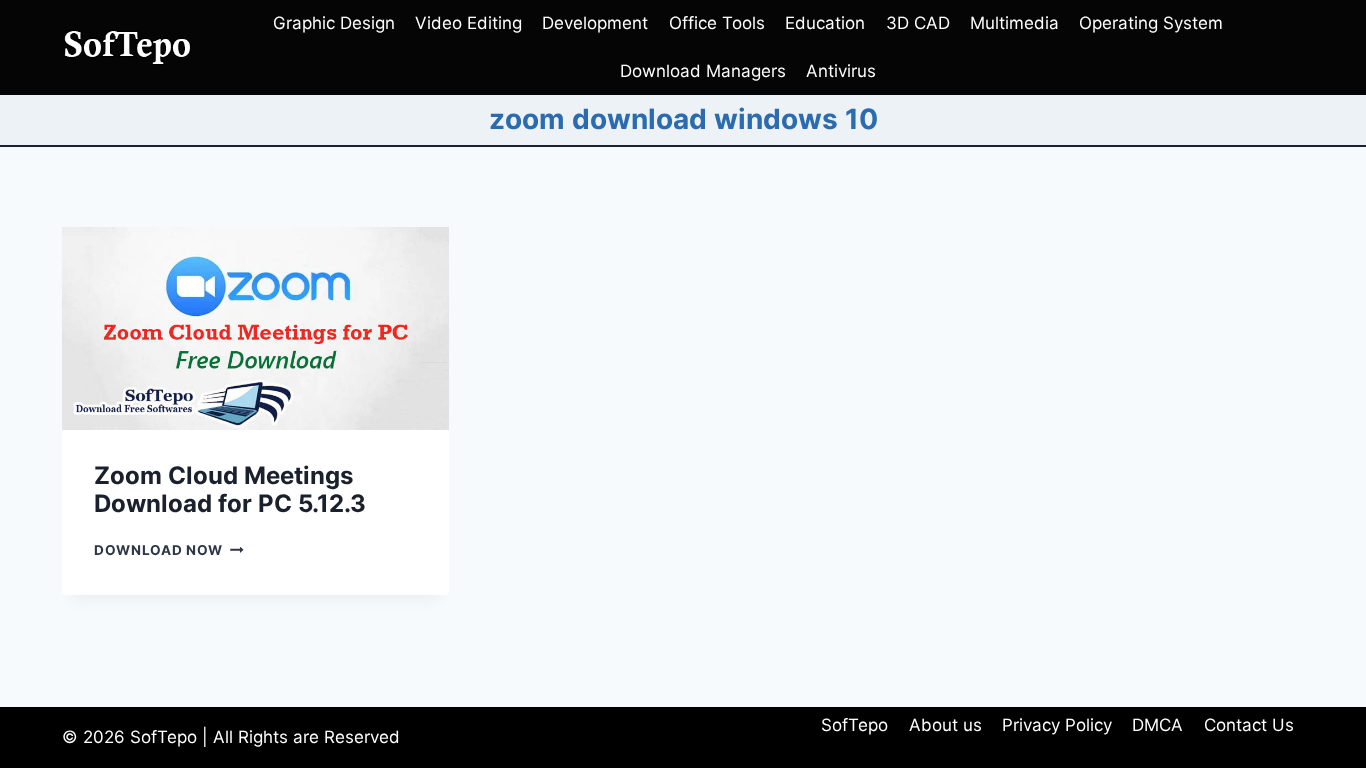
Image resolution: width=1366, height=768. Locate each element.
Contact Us (1249, 725)
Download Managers (703, 71)
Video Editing (468, 23)
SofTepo (854, 725)
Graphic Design (334, 23)
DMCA (1157, 725)
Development (595, 23)
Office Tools (717, 23)
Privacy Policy (1057, 725)
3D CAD (918, 23)
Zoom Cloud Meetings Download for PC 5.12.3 (230, 490)
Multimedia (1014, 23)
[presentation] (255, 328)
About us (945, 725)
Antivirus (841, 71)
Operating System (1151, 23)
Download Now (169, 550)
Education (825, 23)
